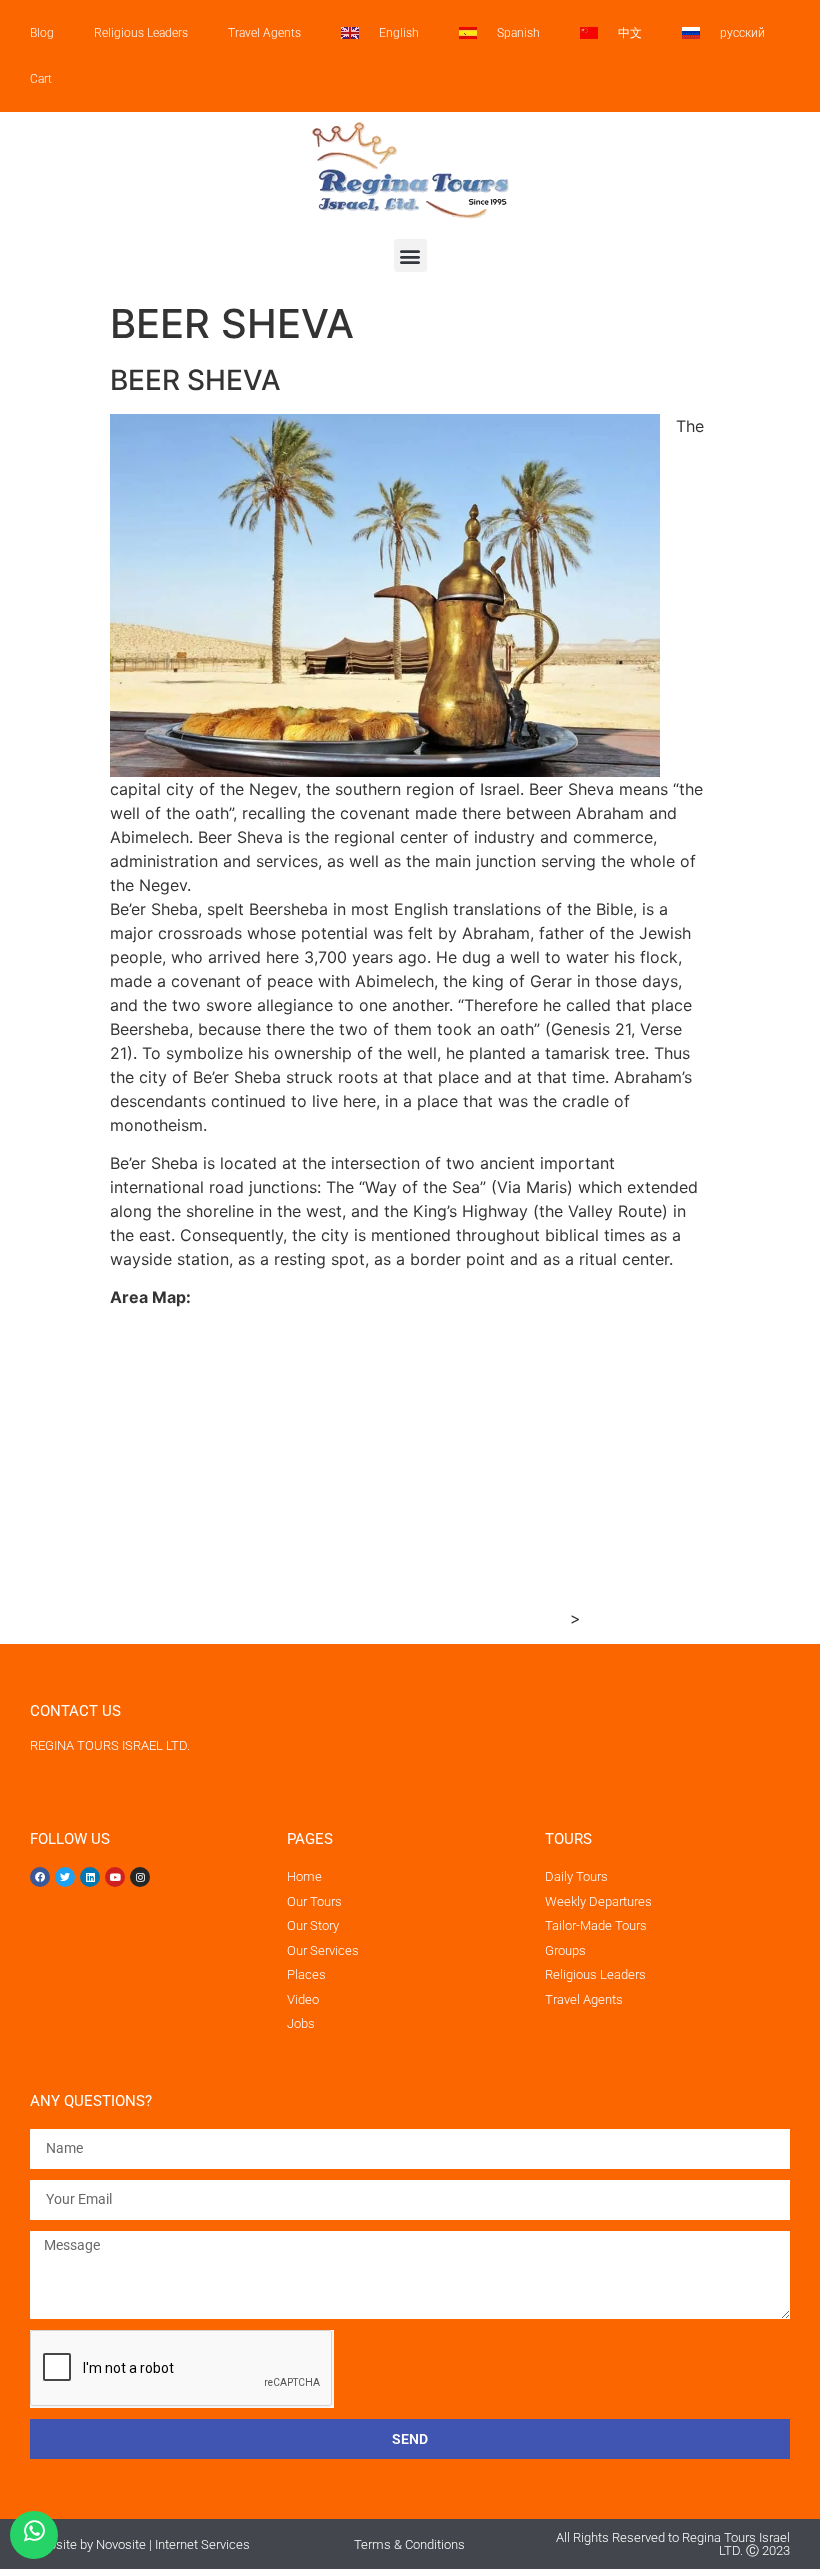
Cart (41, 79)
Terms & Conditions (409, 2544)
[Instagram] (140, 1877)
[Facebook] (40, 1877)
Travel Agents (264, 33)
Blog (42, 33)
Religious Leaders (141, 33)
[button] (410, 255)
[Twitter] (65, 1877)
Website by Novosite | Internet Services (140, 2544)
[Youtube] (115, 1877)
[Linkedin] (90, 1877)
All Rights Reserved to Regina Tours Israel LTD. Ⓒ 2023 (673, 2544)
